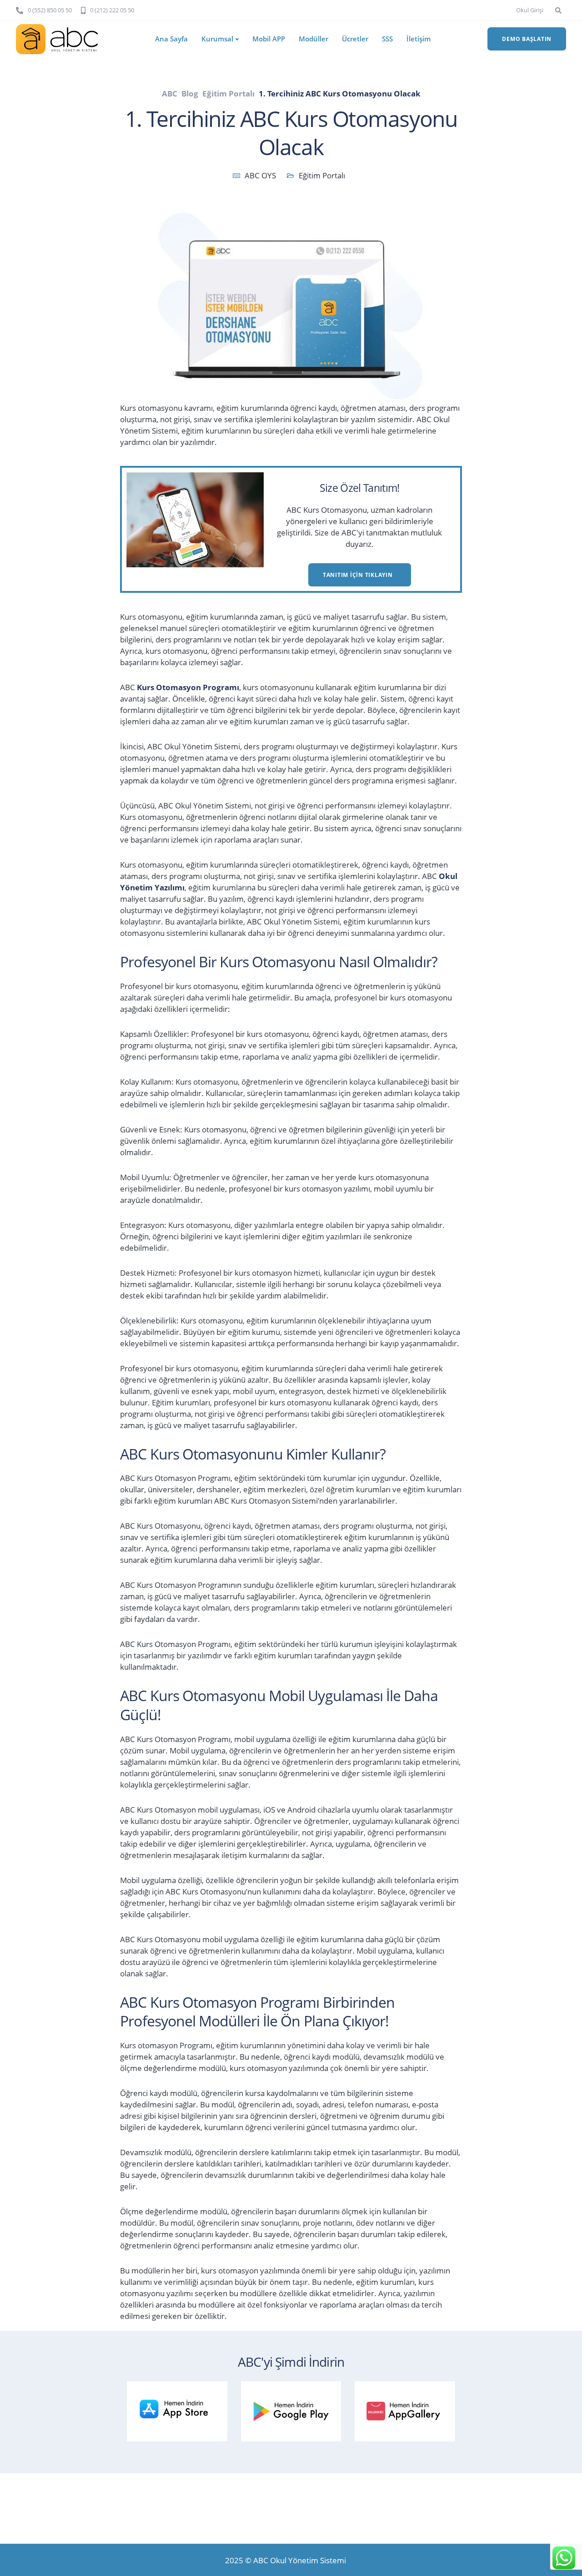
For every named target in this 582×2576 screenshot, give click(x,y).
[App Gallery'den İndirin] (409, 2409)
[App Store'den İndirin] (181, 2409)
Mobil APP (269, 39)
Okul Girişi (530, 10)
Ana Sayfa (171, 39)
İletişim (419, 39)
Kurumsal (217, 39)
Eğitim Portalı (322, 175)
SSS (387, 39)
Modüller (314, 39)
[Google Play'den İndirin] (296, 2409)
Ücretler (355, 39)
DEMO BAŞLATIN (527, 39)
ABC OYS (260, 175)
